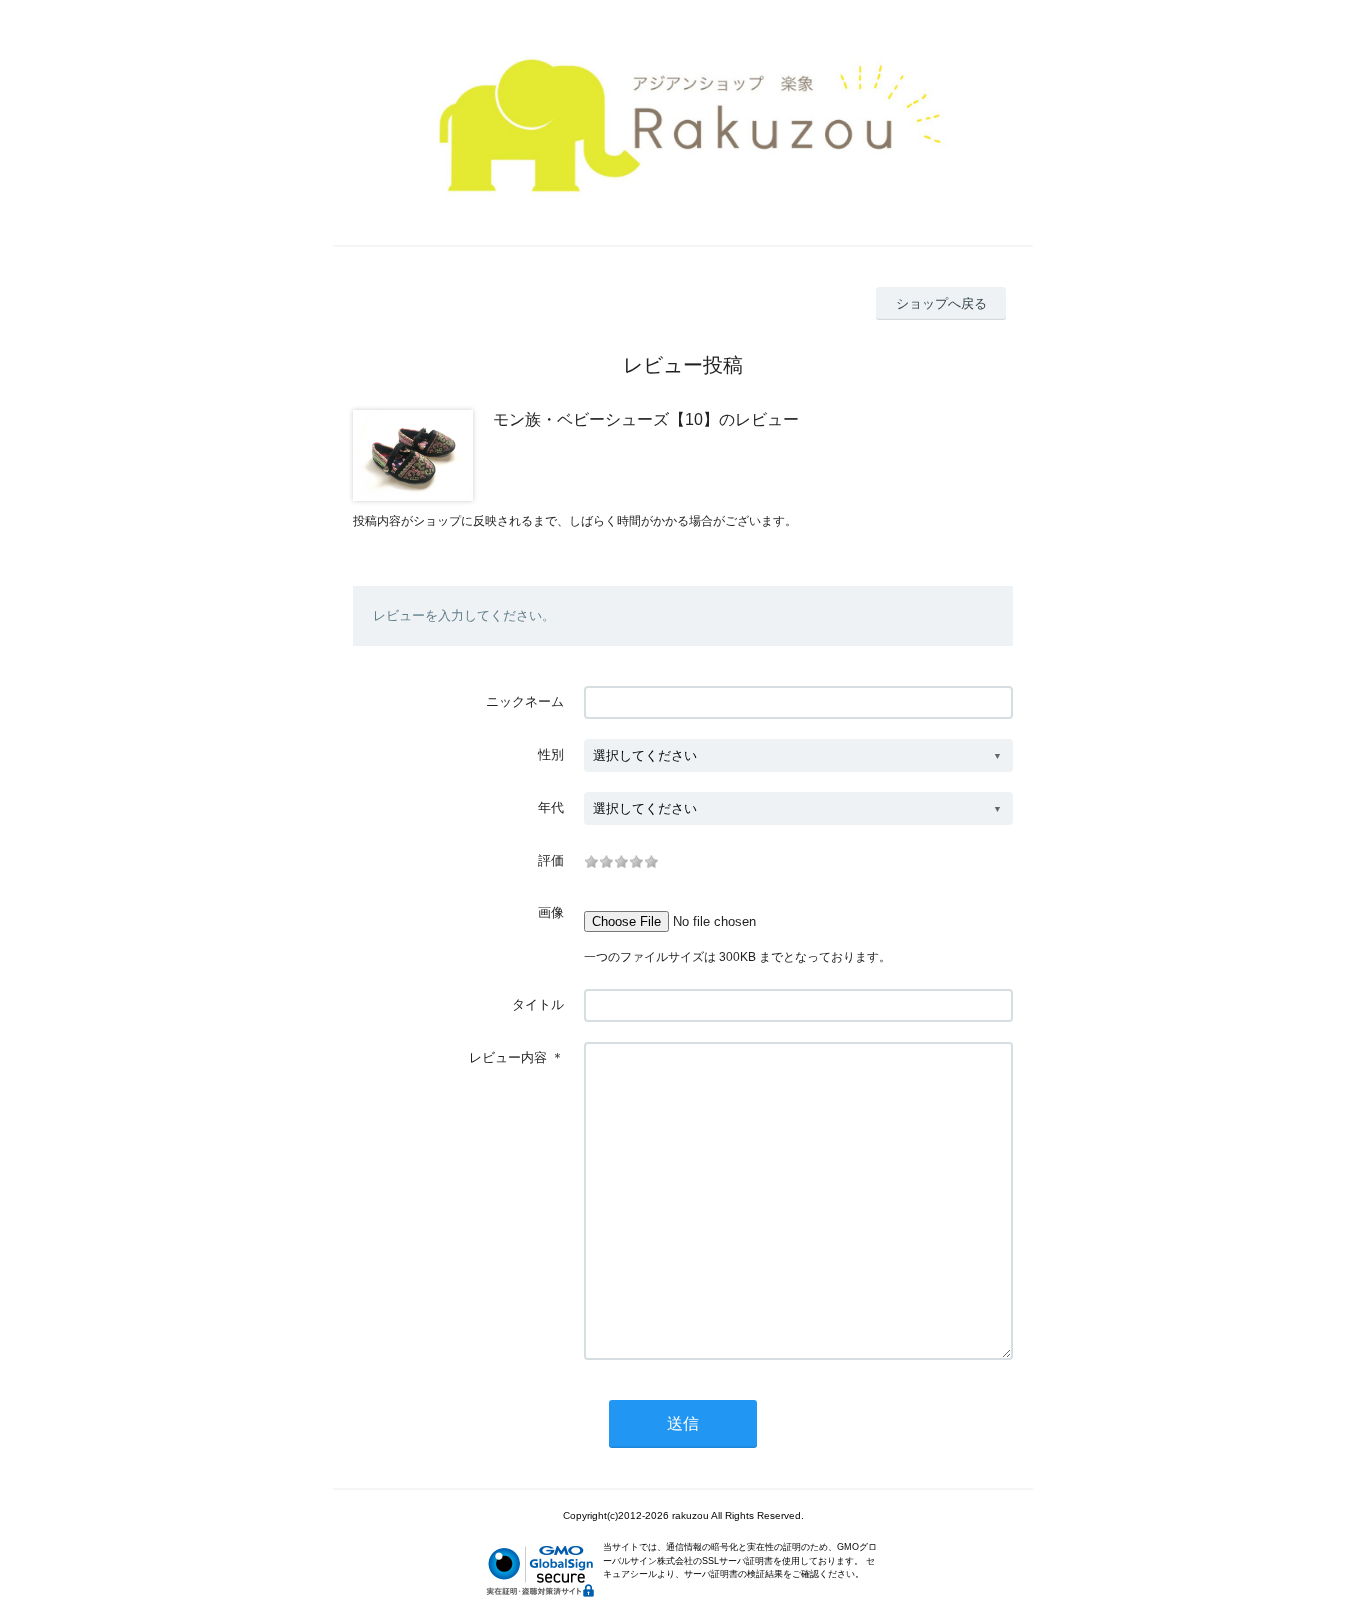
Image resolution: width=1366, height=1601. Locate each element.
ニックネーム (525, 701)
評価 (551, 860)
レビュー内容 (508, 1057)
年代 (551, 807)
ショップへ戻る (941, 303)
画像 (551, 912)
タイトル (538, 1004)
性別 (551, 754)
